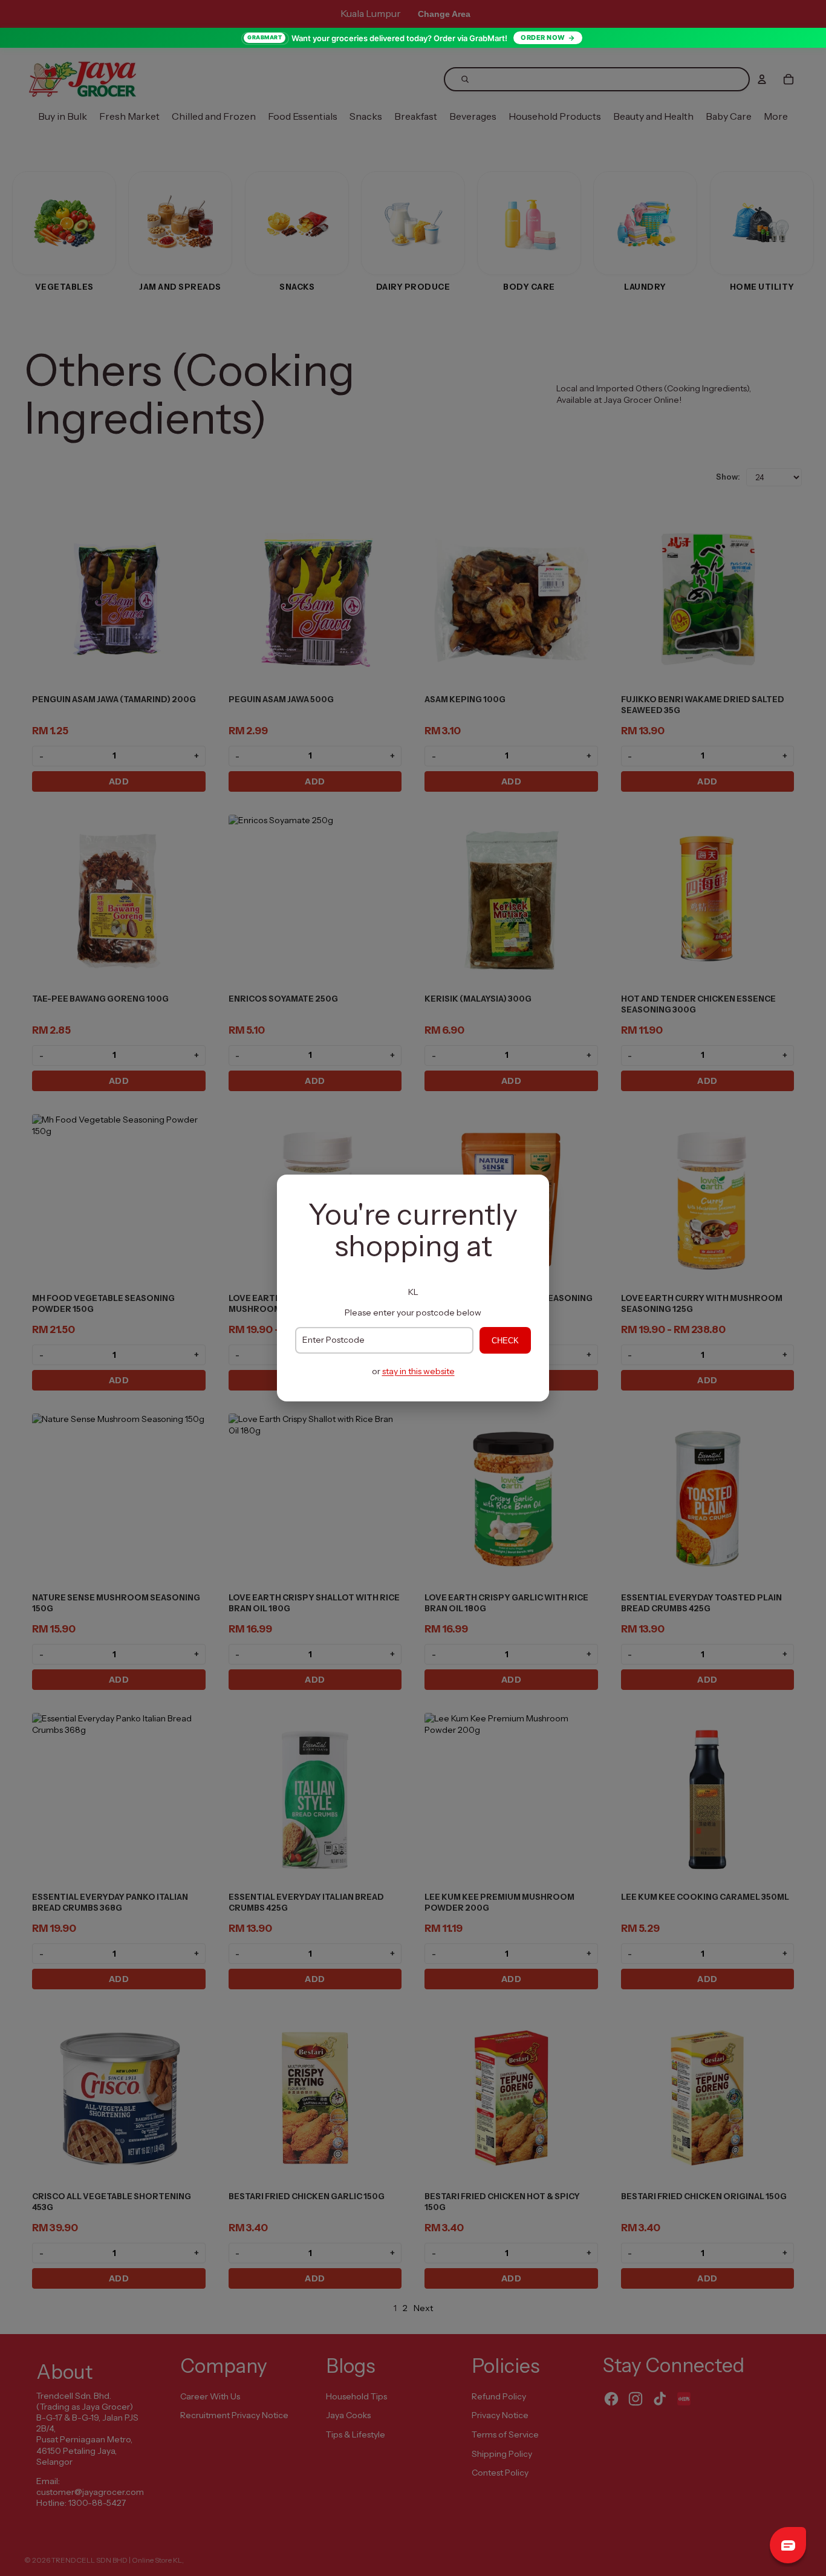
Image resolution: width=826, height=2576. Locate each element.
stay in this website (418, 1371)
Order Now (543, 37)
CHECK (505, 1341)
